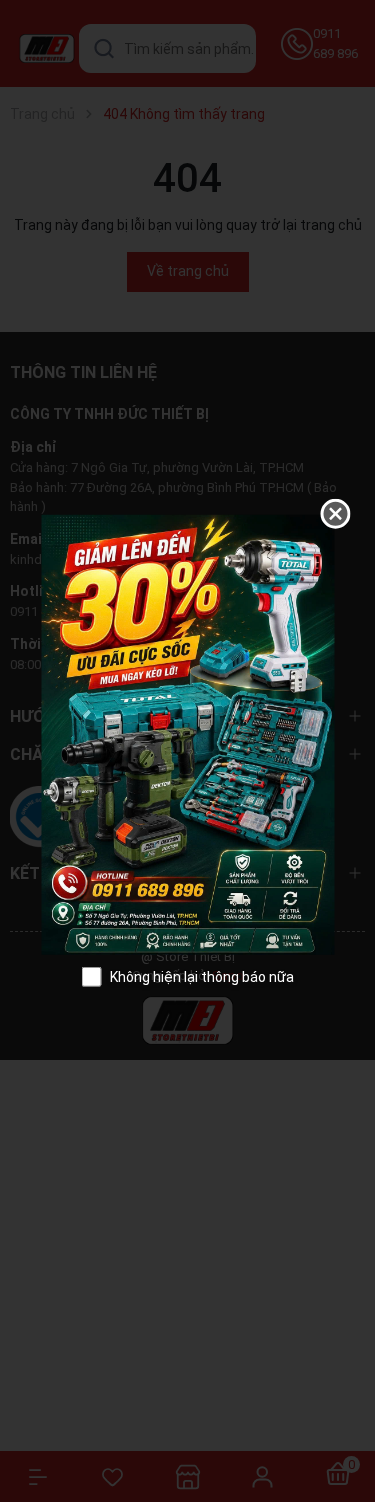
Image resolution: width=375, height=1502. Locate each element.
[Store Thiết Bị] (187, 733)
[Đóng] (335, 514)
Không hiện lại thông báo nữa (202, 976)
